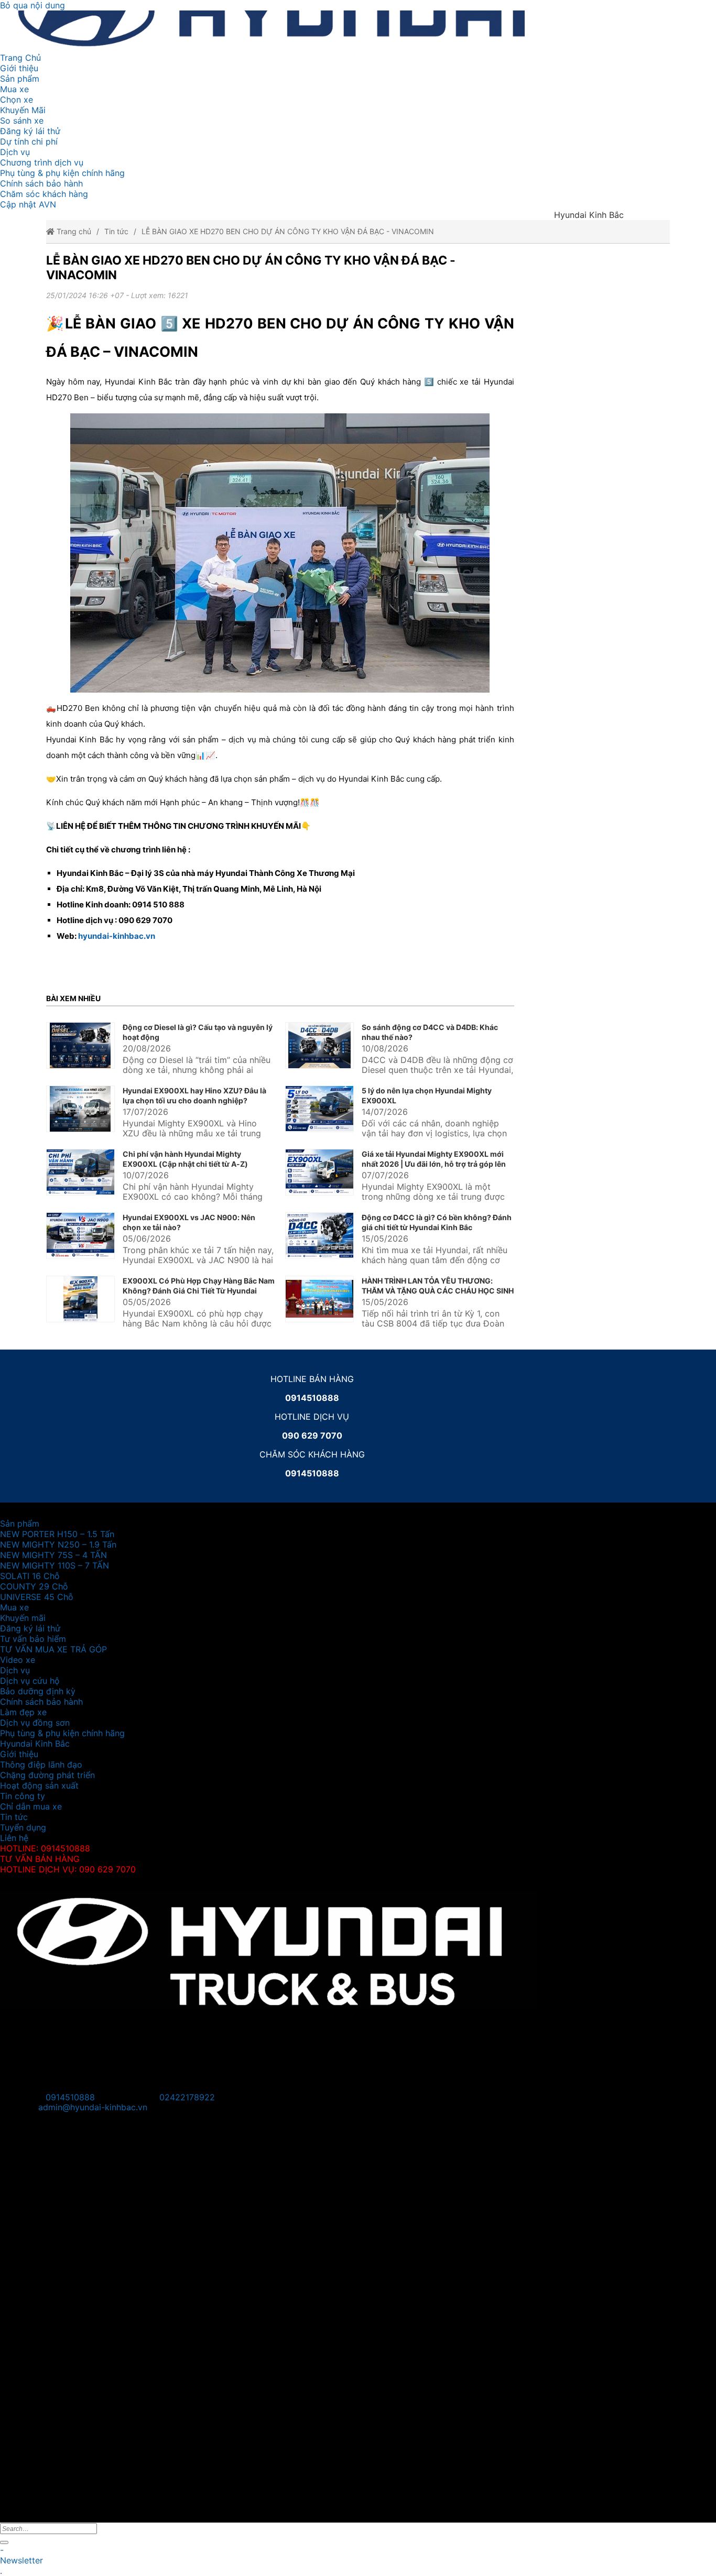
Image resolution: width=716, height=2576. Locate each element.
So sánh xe (22, 120)
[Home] (312, 31)
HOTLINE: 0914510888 (45, 1848)
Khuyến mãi (23, 1618)
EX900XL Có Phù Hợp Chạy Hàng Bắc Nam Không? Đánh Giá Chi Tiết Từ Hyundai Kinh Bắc (199, 1291)
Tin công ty (23, 1796)
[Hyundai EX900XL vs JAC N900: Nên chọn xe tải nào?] (80, 1236)
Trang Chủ (20, 58)
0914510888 (70, 2097)
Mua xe (14, 89)
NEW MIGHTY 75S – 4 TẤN (53, 1555)
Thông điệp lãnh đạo (41, 1764)
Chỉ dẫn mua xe (31, 1806)
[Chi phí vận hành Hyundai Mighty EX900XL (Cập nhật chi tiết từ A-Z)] (80, 1172)
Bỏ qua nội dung (32, 5)
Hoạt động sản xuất (39, 1785)
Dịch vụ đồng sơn (35, 1723)
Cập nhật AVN (28, 204)
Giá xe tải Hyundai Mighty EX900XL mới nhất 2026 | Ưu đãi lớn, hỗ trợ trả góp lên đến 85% (434, 1164)
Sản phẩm (20, 79)
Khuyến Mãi (23, 110)
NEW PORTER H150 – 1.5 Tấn (57, 1534)
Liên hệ (14, 1838)
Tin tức (116, 231)
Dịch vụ (15, 152)
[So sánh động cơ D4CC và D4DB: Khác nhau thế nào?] (319, 1045)
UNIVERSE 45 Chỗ (37, 1597)
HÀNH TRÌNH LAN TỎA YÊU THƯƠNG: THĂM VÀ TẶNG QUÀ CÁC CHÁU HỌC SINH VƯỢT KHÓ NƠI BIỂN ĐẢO (438, 1291)
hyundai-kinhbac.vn (117, 936)
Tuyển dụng (23, 1827)
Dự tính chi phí (29, 141)
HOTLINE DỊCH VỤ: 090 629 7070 (68, 1869)
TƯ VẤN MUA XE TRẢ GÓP (53, 1649)
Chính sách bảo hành (41, 183)
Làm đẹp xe (23, 1712)
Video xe (18, 1660)
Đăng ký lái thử (30, 131)
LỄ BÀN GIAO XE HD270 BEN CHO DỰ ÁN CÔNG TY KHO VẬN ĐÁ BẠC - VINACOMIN (288, 231)
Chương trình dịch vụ (42, 162)
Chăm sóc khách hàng (44, 194)
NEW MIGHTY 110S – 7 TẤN (55, 1565)
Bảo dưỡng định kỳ (38, 1691)
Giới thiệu (19, 68)
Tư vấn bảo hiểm (33, 1639)
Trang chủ (73, 231)
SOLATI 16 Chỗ (30, 1576)
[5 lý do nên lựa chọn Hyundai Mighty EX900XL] (319, 1109)
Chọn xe (17, 100)
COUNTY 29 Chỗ (34, 1586)
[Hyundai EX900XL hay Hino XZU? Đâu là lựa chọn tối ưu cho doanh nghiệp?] (80, 1109)
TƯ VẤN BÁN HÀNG (40, 1859)
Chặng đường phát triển (47, 1775)
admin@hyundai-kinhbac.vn (93, 2107)
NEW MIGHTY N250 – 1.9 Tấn (58, 1544)
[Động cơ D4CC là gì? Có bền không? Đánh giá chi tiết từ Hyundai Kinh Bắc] (319, 1236)
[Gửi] (4, 2542)
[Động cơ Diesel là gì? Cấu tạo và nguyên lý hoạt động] (80, 1045)
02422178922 (187, 2097)
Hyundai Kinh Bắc (35, 1744)
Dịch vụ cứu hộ (30, 1681)
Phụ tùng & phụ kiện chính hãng (62, 173)
